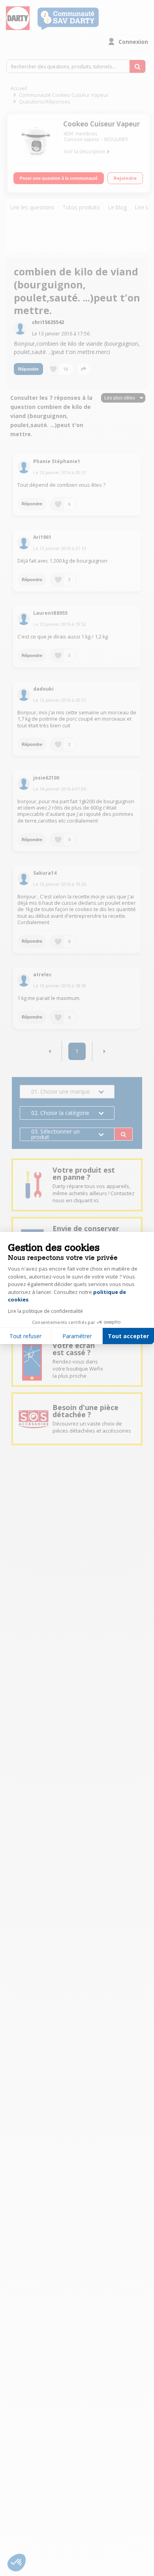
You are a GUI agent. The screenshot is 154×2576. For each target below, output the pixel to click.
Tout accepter (128, 1336)
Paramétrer (77, 1336)
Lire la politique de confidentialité (45, 1311)
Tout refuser (25, 1336)
